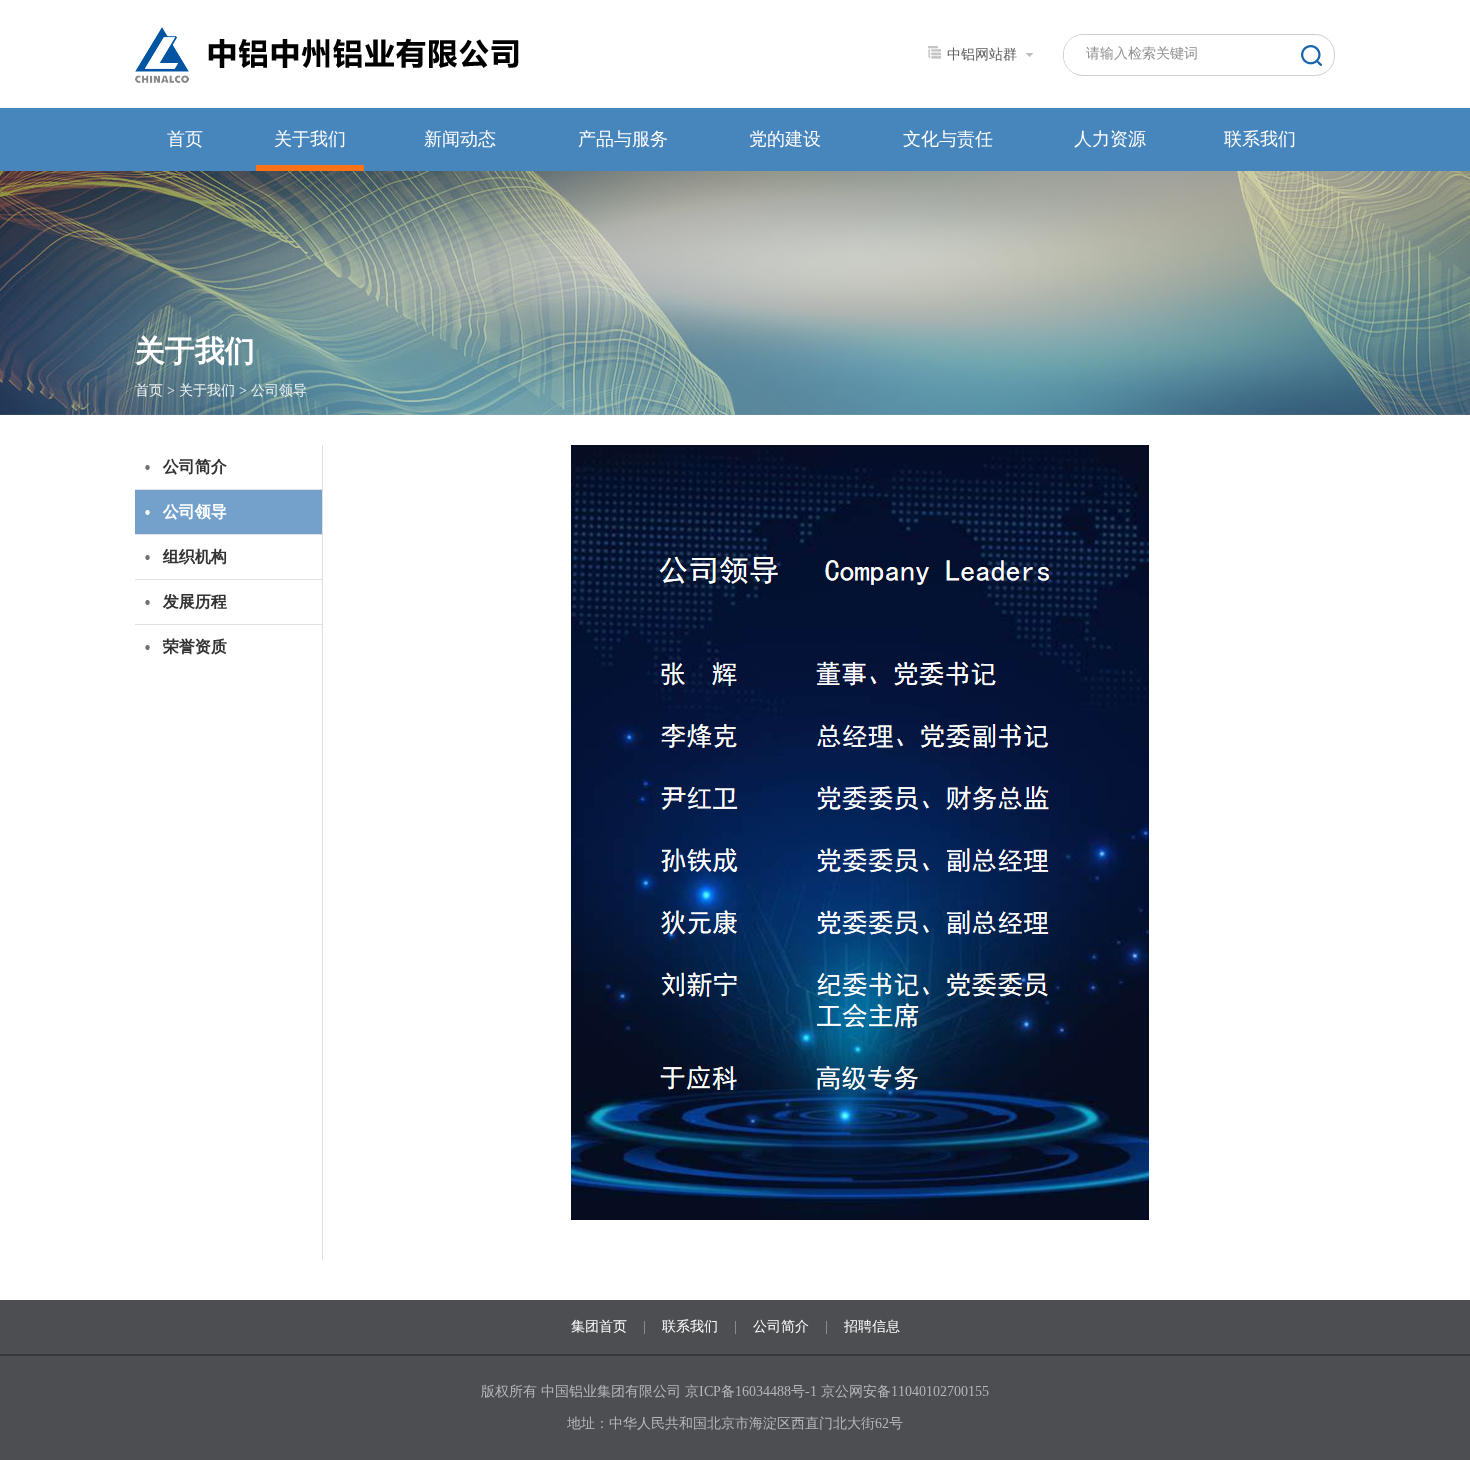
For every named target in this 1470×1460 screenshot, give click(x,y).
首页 (185, 139)
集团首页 (599, 1326)
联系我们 (1260, 139)
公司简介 (195, 466)
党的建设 (785, 139)
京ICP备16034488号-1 (753, 1391)
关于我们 (310, 139)
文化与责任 (948, 139)
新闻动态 (460, 139)
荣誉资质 (195, 646)
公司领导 (279, 390)
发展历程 (195, 601)
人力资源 (1110, 139)
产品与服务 (623, 139)
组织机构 (195, 556)
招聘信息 (872, 1326)
